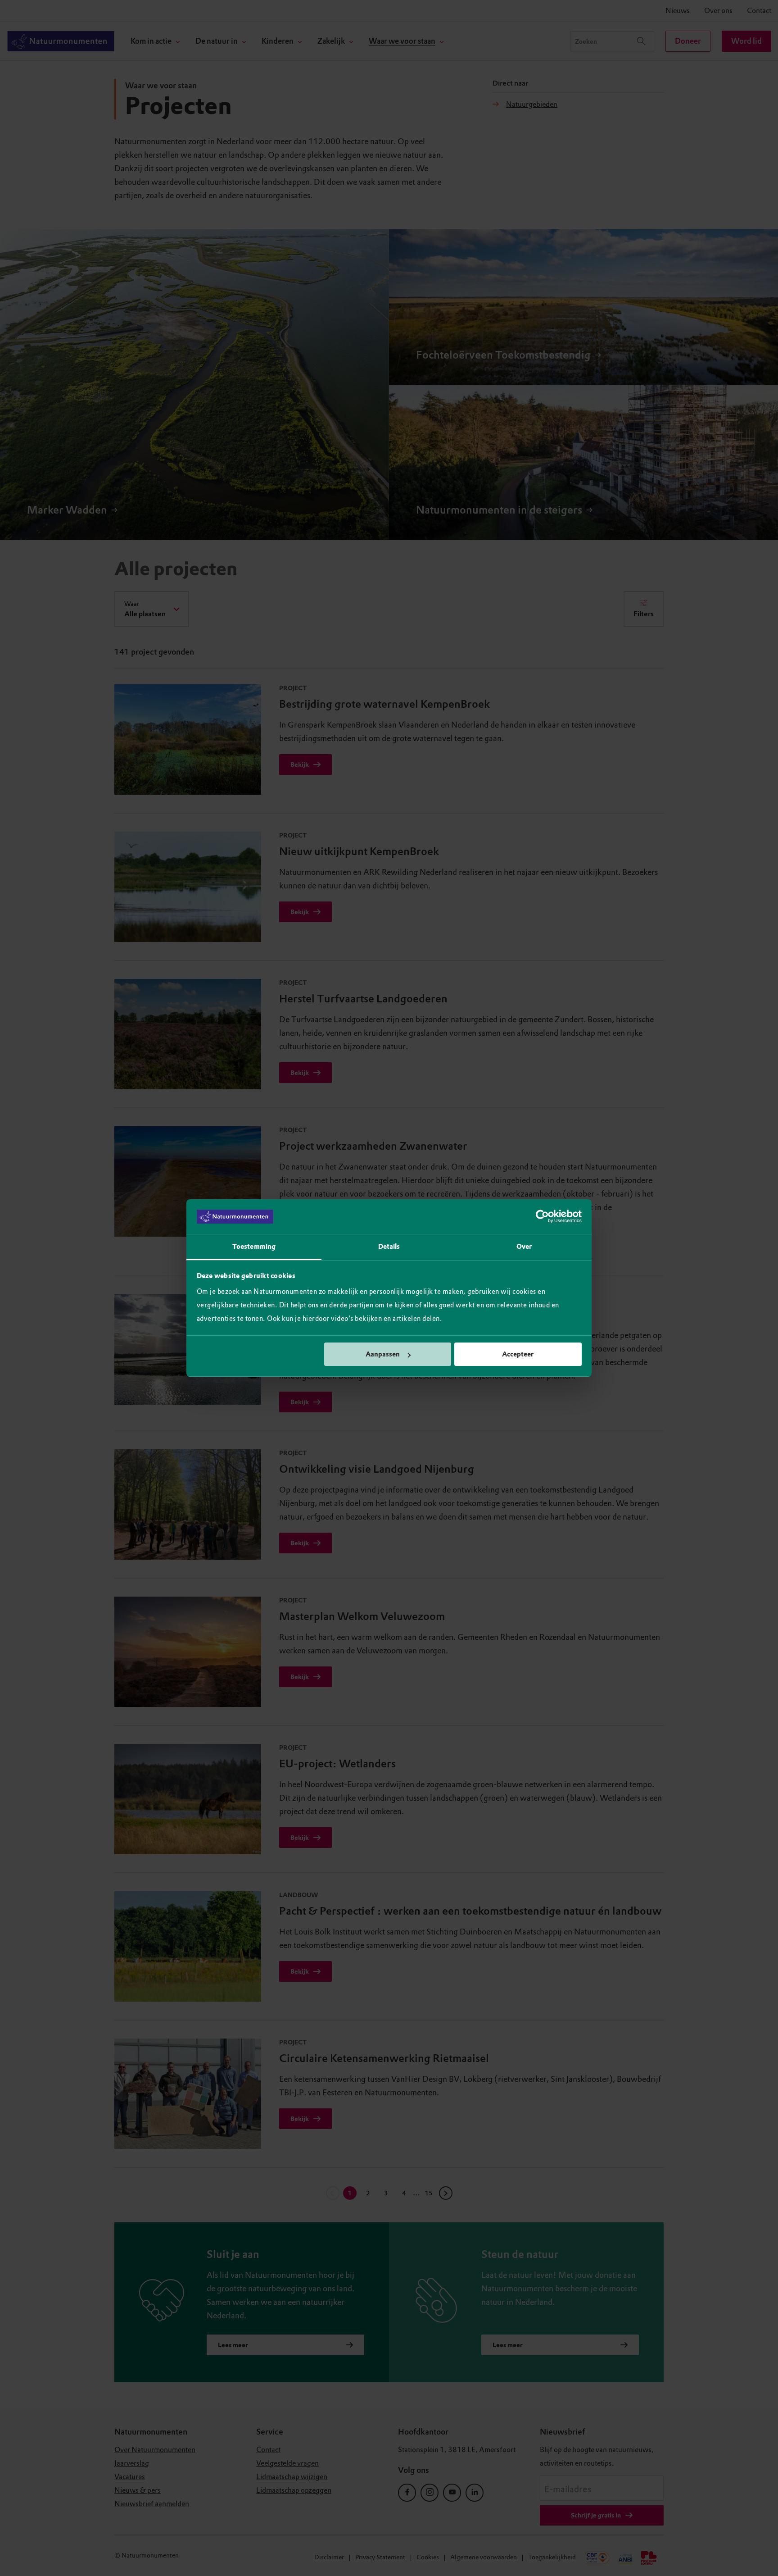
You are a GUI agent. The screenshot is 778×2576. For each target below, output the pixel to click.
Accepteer (518, 1354)
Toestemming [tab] (254, 1247)
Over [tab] (524, 1247)
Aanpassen (383, 1354)
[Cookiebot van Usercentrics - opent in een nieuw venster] (542, 1217)
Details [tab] (389, 1247)
